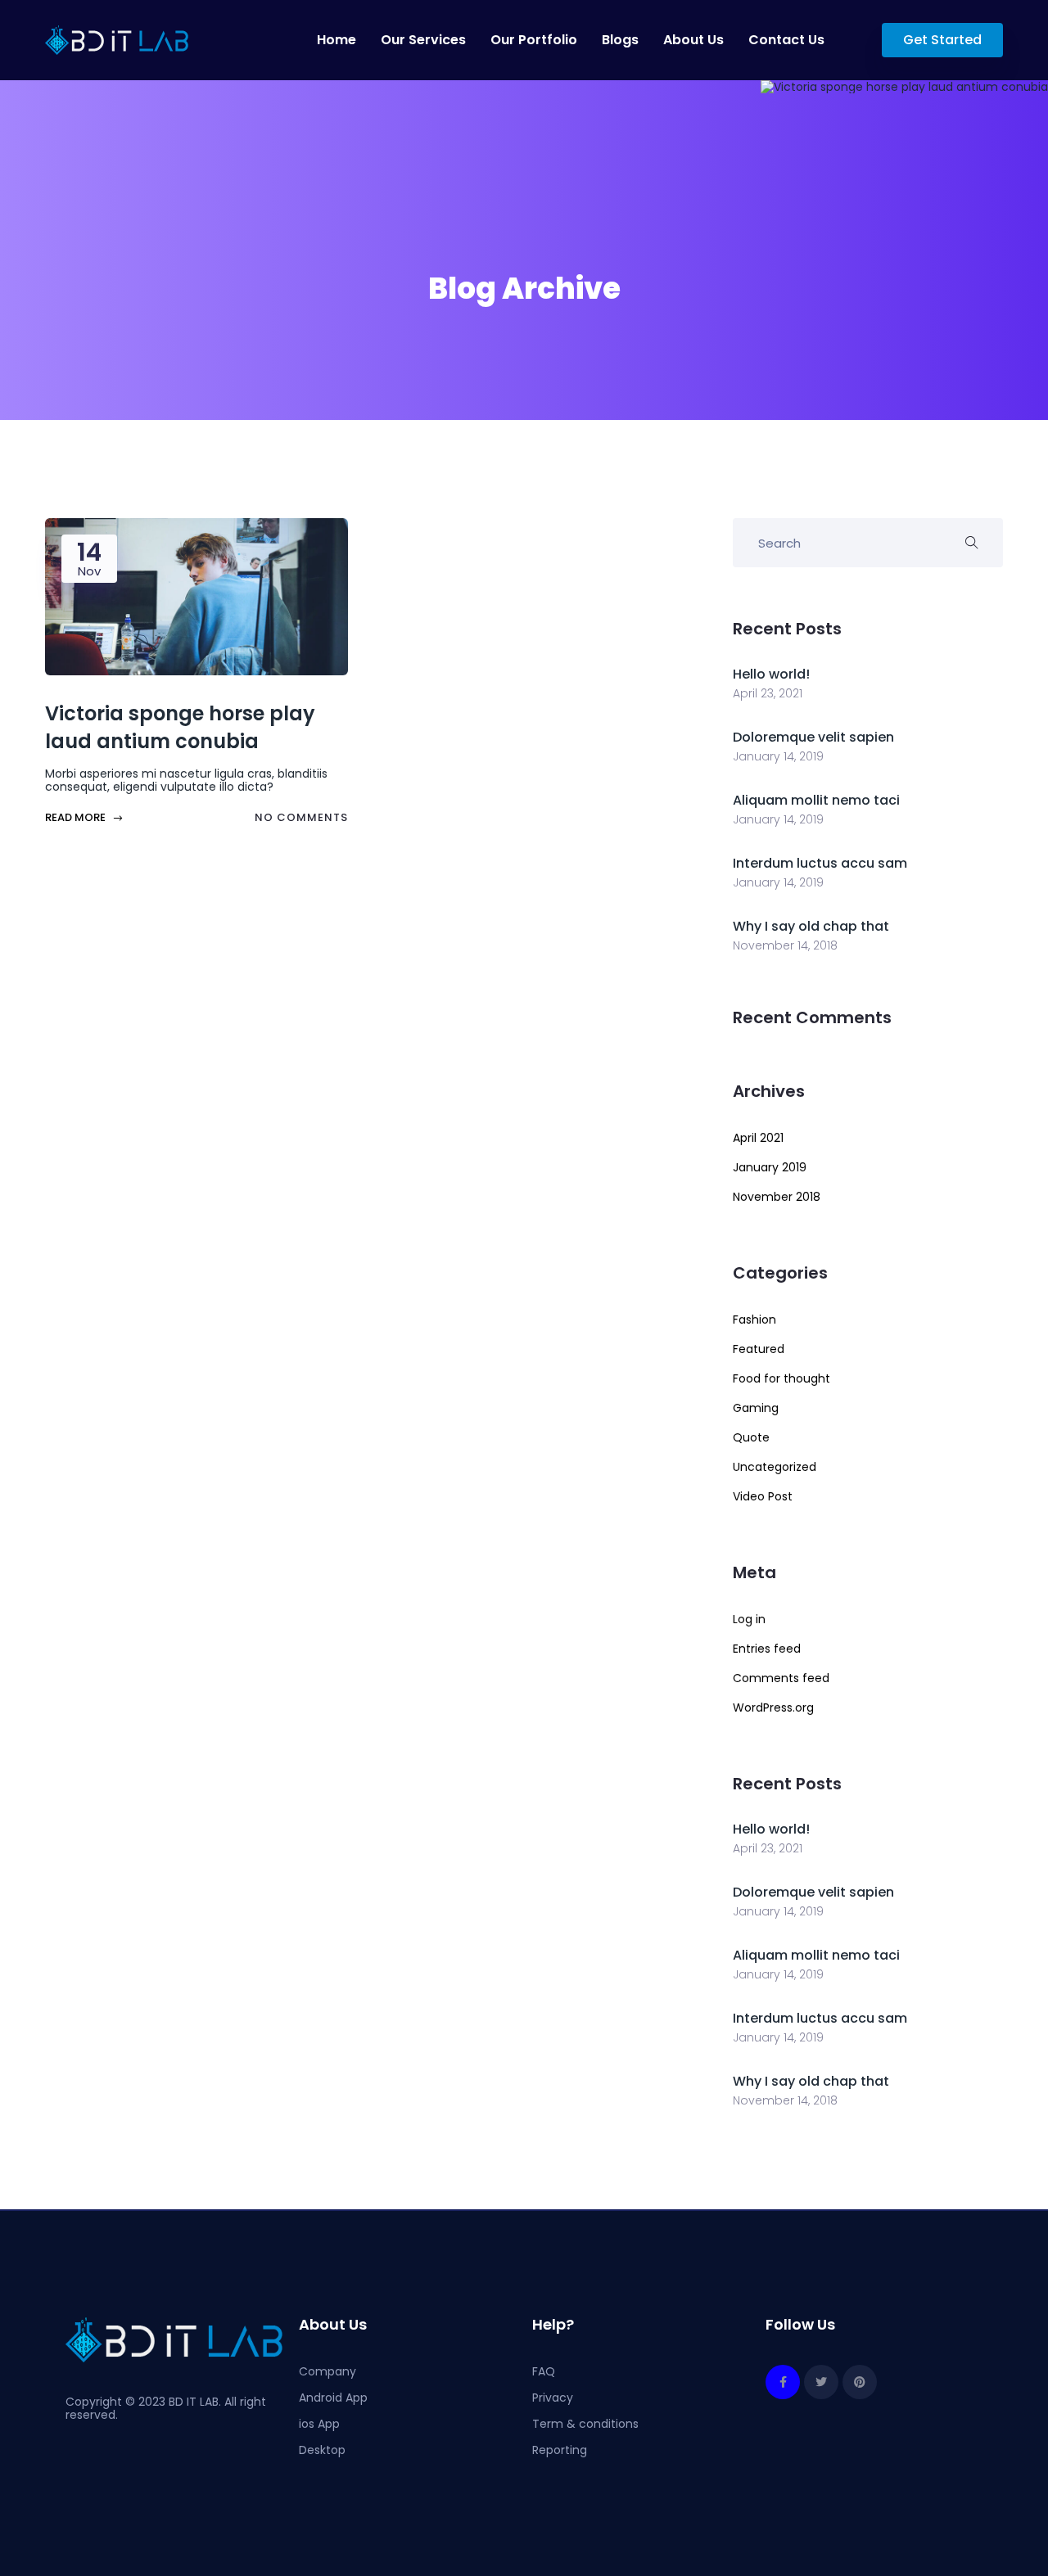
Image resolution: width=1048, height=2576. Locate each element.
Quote (751, 1437)
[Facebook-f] (783, 2382)
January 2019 (770, 1167)
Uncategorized (775, 1467)
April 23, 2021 (768, 693)
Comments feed (781, 1678)
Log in (749, 1619)
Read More (77, 817)
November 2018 (777, 1197)
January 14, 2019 (778, 756)
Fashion (754, 1320)
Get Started (942, 40)
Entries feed (767, 1649)
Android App (333, 2398)
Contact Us (786, 40)
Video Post (763, 1496)
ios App (319, 2424)
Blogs (620, 40)
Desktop (322, 2450)
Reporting (560, 2450)
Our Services (423, 40)
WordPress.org (773, 1708)
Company (327, 2371)
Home (337, 40)
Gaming (756, 1408)
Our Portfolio (534, 40)
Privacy (553, 2398)
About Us (693, 40)
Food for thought (781, 1378)
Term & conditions (585, 2424)
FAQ (544, 2371)
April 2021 (758, 1138)
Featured (759, 1349)
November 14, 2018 (785, 945)
